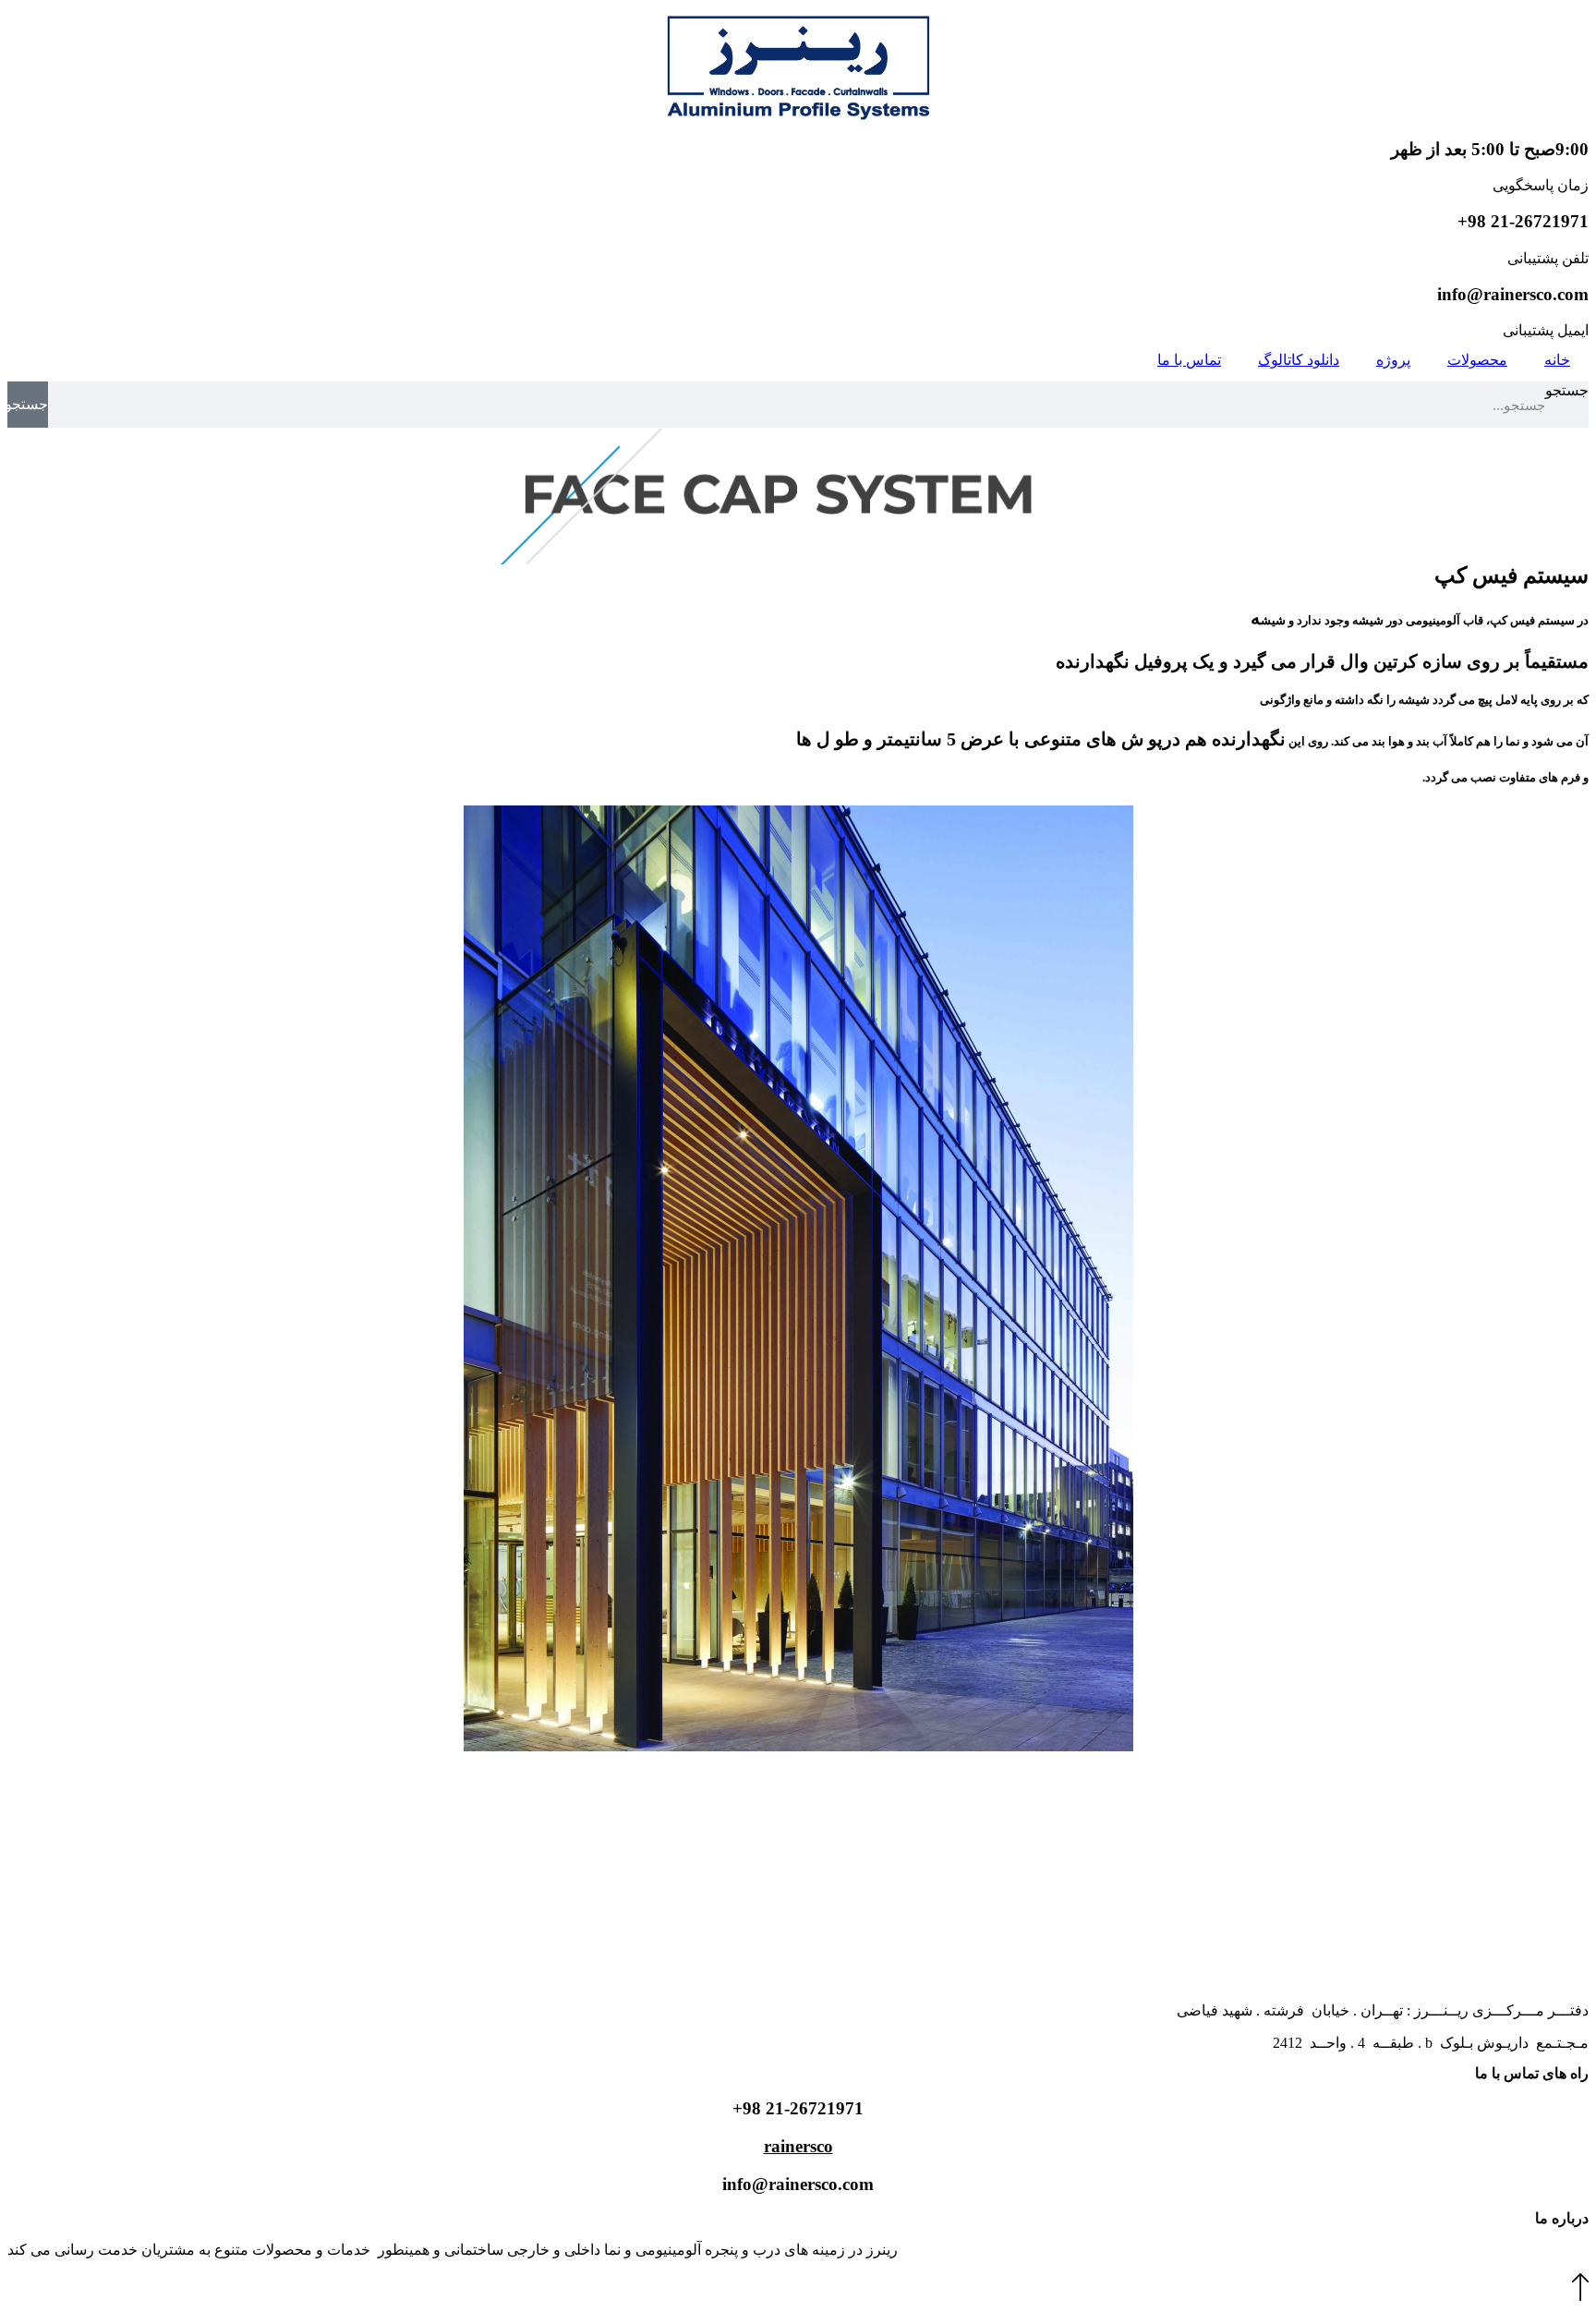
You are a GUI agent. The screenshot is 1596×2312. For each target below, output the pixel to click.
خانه (1557, 360)
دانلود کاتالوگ (1299, 360)
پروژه (1393, 360)
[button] (1580, 2296)
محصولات (1477, 360)
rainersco (798, 2146)
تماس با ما (1189, 360)
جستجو (1567, 390)
